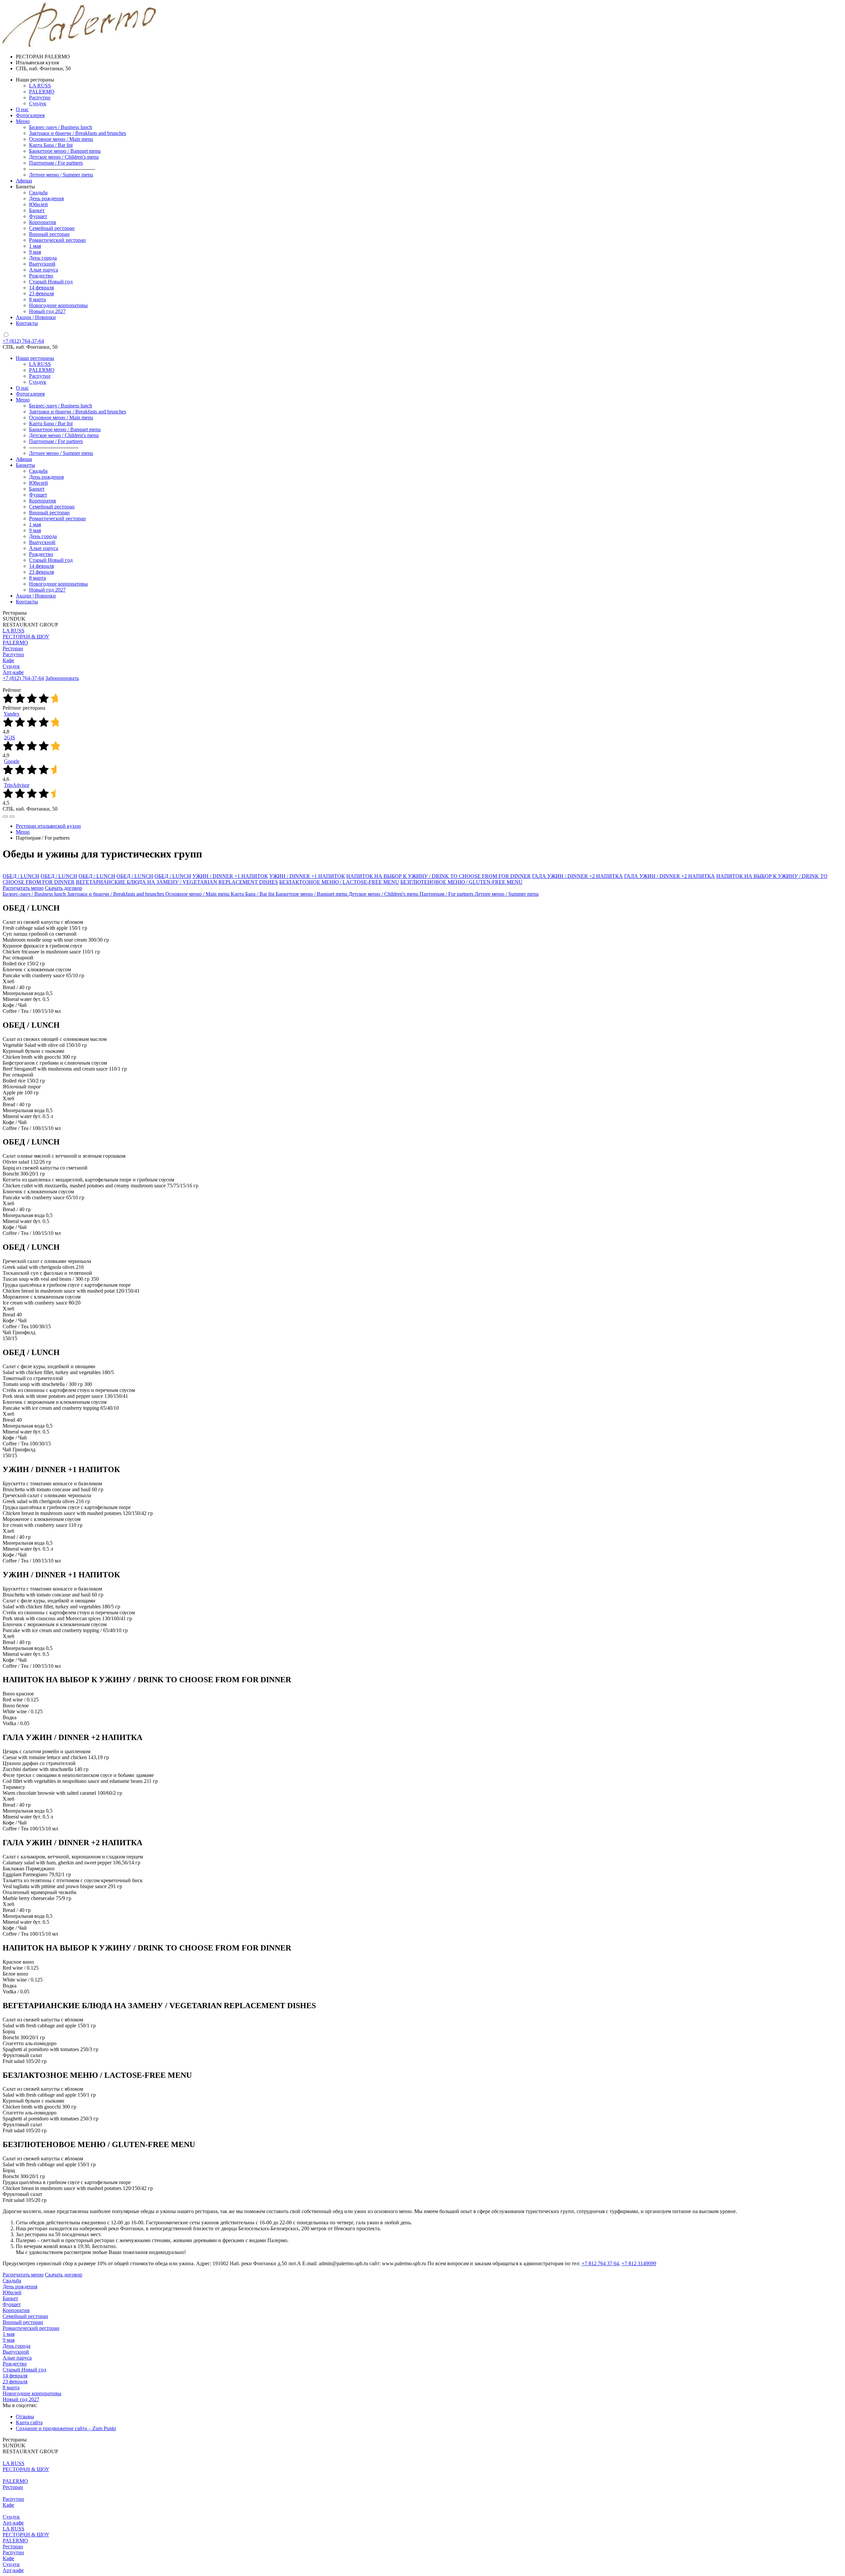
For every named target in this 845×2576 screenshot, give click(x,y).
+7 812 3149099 (639, 2263)
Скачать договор (64, 888)
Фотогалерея (30, 394)
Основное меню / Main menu (61, 418)
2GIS (10, 738)
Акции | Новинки (36, 596)
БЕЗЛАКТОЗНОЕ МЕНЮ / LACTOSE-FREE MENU (339, 882)
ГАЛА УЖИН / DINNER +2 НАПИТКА (577, 876)
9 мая (35, 530)
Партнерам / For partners (56, 441)
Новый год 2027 (47, 590)
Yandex (12, 714)
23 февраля (41, 572)
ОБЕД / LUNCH (21, 876)
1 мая (35, 524)
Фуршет (38, 495)
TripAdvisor (17, 785)
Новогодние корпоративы (58, 584)
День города (43, 536)
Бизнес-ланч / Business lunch (61, 406)
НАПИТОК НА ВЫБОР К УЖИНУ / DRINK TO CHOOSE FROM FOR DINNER (439, 876)
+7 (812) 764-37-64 (23, 341)
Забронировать (62, 678)
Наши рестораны (35, 358)
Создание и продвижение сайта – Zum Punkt (66, 2428)
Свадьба (38, 471)
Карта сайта (29, 2422)
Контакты (27, 602)
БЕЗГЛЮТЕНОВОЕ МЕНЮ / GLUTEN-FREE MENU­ (461, 882)
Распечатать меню (23, 888)
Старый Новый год (51, 560)
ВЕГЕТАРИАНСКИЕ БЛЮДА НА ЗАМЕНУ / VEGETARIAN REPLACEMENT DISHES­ (177, 882)
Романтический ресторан (57, 518)
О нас (22, 388)
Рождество (41, 554)
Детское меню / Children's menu (64, 435)
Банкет (37, 489)
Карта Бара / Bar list (51, 423)
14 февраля (41, 566)
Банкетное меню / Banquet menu (65, 429)
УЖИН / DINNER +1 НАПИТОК (230, 876)
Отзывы (25, 2416)
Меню (23, 400)
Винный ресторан (49, 513)
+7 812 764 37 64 (600, 2263)
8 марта (37, 578)
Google (12, 761)
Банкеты (25, 465)
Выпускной (42, 542)
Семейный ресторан (52, 507)
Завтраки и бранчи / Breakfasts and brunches (78, 412)
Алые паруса (44, 548)
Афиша (24, 459)
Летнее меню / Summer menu (61, 453)
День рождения (46, 477)
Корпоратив (43, 501)
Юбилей (38, 483)
